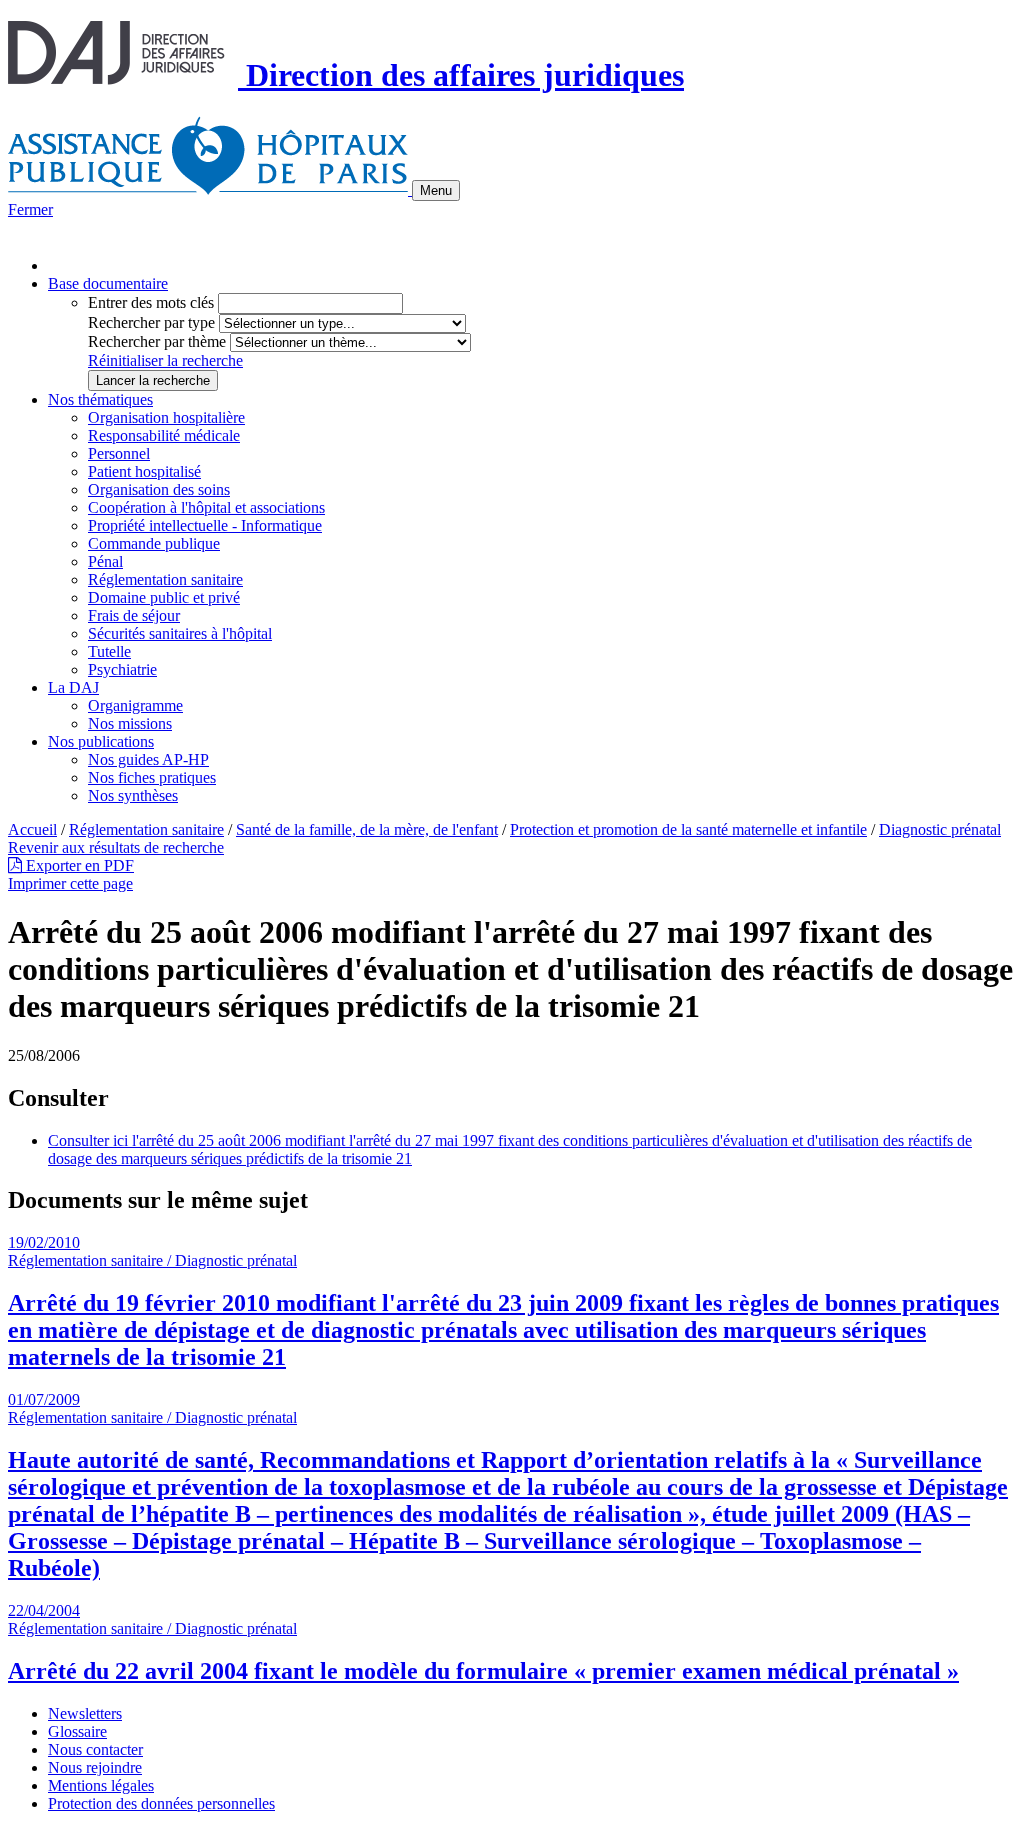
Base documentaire (108, 283)
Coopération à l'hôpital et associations (206, 507)
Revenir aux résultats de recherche (116, 847)
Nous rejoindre (95, 1767)
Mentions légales (101, 1785)
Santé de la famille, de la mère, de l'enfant (367, 829)
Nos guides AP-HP (148, 759)
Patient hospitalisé (144, 471)
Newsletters (85, 1713)
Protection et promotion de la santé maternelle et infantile (688, 829)
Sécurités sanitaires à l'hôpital (180, 633)
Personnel (119, 453)
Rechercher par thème (157, 341)
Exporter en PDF (78, 865)
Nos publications (101, 741)
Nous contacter (95, 1749)
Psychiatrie (122, 669)
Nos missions (130, 723)
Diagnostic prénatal (940, 829)
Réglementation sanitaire (165, 579)
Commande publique (154, 543)
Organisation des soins (159, 489)
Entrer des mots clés (151, 302)
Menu (436, 190)
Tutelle (109, 651)
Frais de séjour (134, 615)
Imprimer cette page (70, 883)
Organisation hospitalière (166, 417)
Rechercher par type (151, 322)
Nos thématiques (100, 399)
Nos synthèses (133, 795)
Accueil (32, 829)
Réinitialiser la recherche (165, 360)
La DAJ (73, 687)
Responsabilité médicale (164, 435)
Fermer (30, 209)
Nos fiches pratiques (152, 777)
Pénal (105, 561)
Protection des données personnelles (161, 1803)
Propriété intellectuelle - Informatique (205, 525)
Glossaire (77, 1731)
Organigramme (135, 705)
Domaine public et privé (164, 597)
